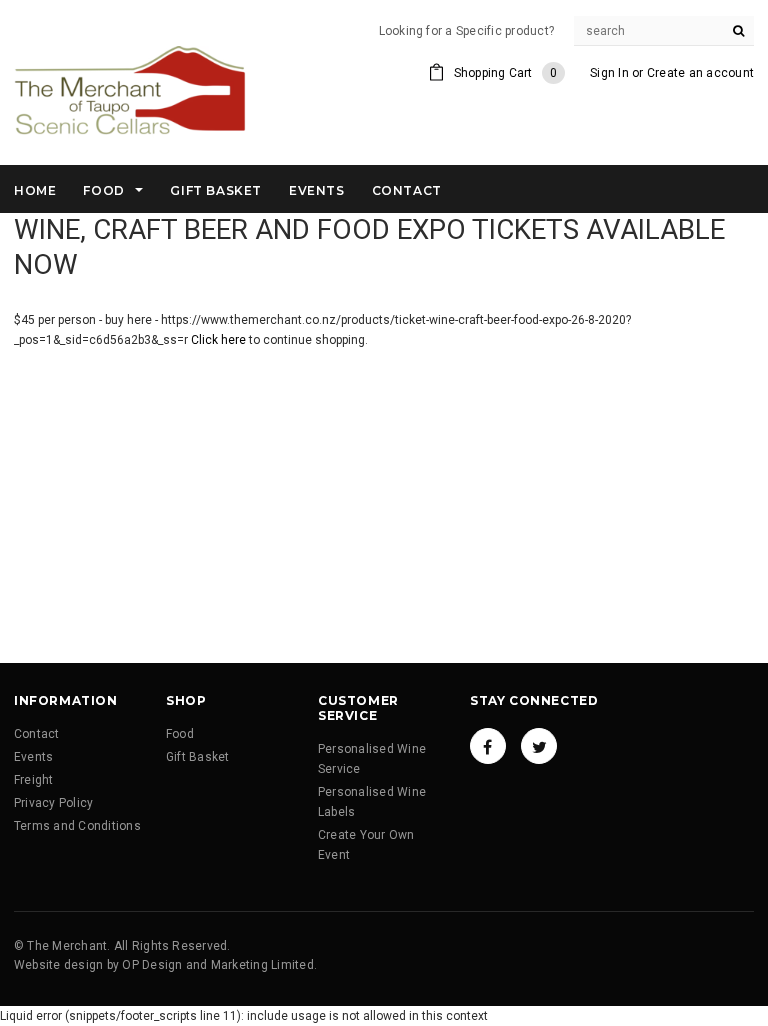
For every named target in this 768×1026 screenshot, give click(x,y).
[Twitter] (539, 746)
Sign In (609, 73)
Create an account (700, 73)
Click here (220, 340)
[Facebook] (488, 746)
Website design (58, 965)
